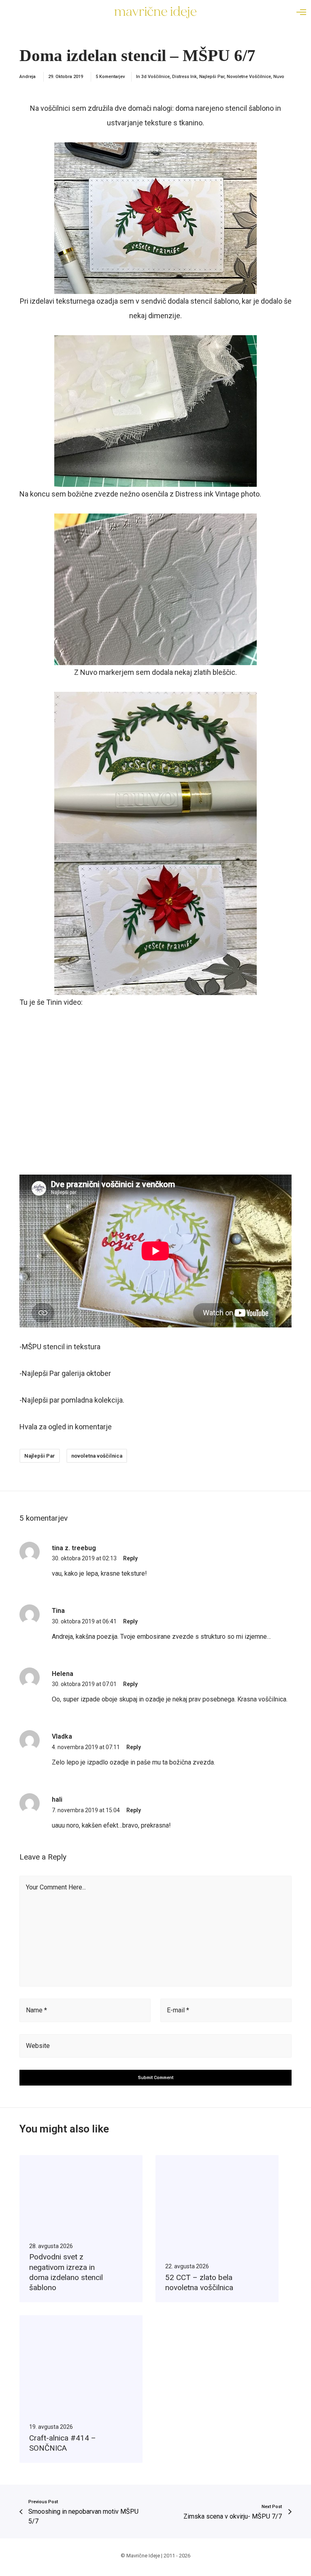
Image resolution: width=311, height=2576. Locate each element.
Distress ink (184, 77)
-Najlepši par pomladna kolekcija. (72, 1400)
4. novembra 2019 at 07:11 (86, 1747)
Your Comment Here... (56, 1887)
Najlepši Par (212, 77)
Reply (130, 1558)
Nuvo (279, 77)
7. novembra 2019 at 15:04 (86, 1810)
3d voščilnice (155, 77)
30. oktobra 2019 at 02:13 (84, 1558)
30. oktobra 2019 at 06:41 (84, 1621)
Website (38, 2046)
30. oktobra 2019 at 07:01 (84, 1684)
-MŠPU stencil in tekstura (60, 1347)
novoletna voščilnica (97, 1456)
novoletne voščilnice (249, 77)
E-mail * (178, 2010)
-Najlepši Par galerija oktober (65, 1373)
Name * (36, 2010)
